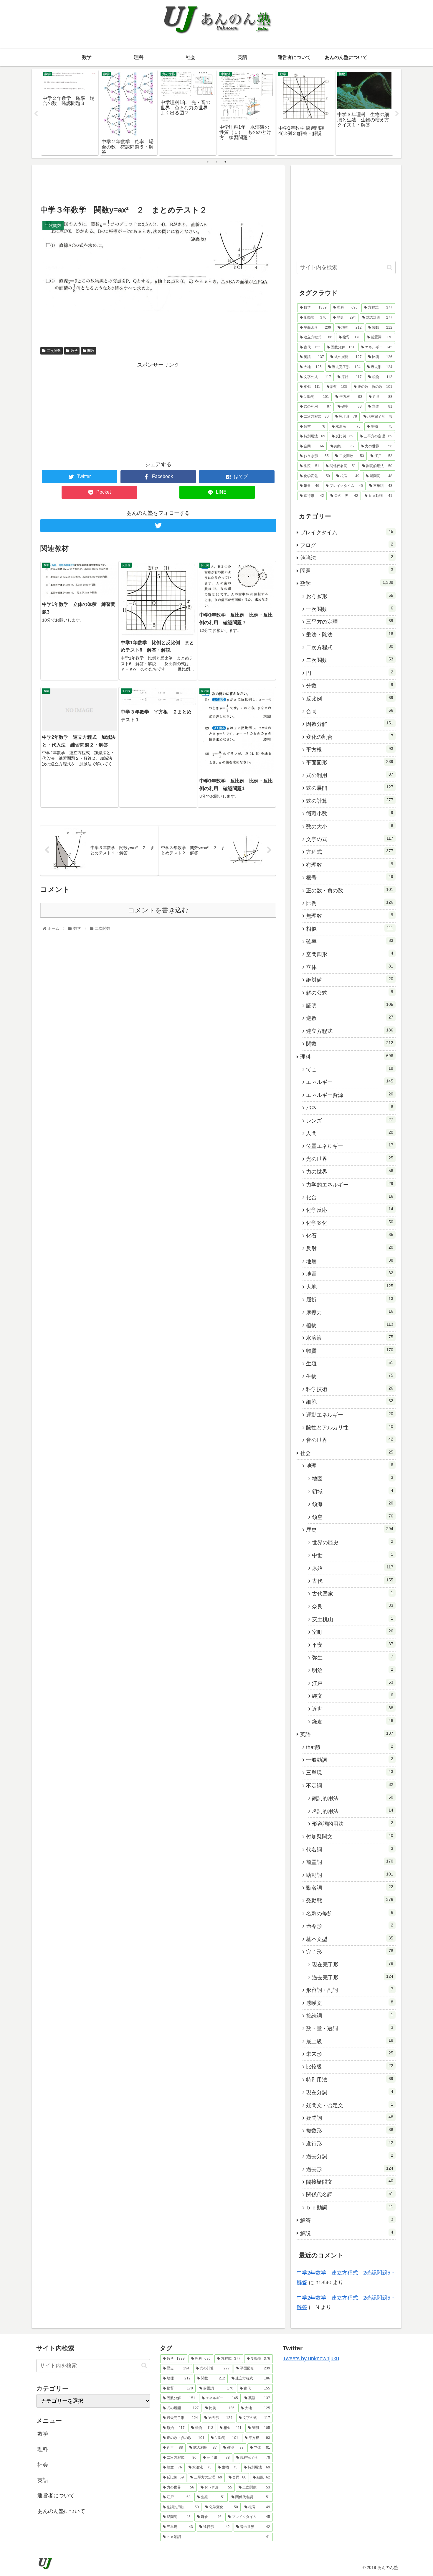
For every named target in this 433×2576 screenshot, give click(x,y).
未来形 (350, 2054)
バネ (350, 1107)
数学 (74, 351)
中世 (353, 1555)
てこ (350, 1069)
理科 (347, 1057)
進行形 (350, 2143)
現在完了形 (353, 1964)
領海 (353, 1504)
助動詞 (350, 1875)
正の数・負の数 (350, 890)
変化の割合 (350, 737)
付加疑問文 (350, 1836)
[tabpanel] (70, 113)
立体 (350, 967)
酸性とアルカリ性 (350, 1427)
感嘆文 (350, 2003)
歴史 (350, 1530)
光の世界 (350, 1159)
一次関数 (350, 609)
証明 (350, 1005)
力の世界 (350, 1171)
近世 (353, 1709)
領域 (353, 1491)
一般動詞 (350, 1760)
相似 (350, 929)
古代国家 (353, 1593)
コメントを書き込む (158, 910)
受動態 (350, 1900)
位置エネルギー (350, 1146)
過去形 (350, 2169)
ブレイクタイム (347, 532)
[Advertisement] (158, 184)
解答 (347, 2220)
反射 (350, 1248)
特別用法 (350, 2079)
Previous (36, 114)
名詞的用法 (353, 1811)
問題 (347, 571)
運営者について (56, 2496)
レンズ (350, 1120)
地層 (350, 1261)
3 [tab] (225, 162)
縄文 (353, 1696)
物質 (350, 1351)
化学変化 (350, 1223)
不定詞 (350, 1785)
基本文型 (350, 1939)
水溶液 (350, 1338)
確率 (350, 941)
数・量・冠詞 (350, 2028)
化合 (350, 1197)
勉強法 (347, 558)
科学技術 (350, 1389)
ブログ (347, 545)
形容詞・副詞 (350, 1990)
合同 (350, 711)
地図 (353, 1478)
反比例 (350, 698)
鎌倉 (353, 1721)
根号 (350, 877)
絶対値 (350, 980)
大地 (350, 1287)
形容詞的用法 (353, 1824)
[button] (390, 267)
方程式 (350, 852)
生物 (350, 1376)
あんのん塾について (61, 2511)
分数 (350, 685)
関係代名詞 (350, 2194)
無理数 (350, 916)
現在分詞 (350, 2092)
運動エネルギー (350, 1415)
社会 (347, 1453)
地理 (350, 1466)
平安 (353, 1645)
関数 (91, 351)
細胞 (350, 1402)
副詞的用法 (353, 1798)
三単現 (350, 1772)
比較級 (350, 2066)
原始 (353, 1568)
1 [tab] (208, 162)
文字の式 (350, 839)
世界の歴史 (353, 1542)
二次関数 (54, 351)
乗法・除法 (350, 634)
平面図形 (350, 762)
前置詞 (350, 1862)
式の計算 (350, 801)
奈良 (353, 1606)
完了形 (350, 1952)
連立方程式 (350, 1031)
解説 (347, 2233)
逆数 (350, 1018)
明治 (353, 1670)
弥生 (353, 1657)
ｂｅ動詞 (350, 2207)
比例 (350, 903)
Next (397, 114)
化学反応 (350, 1210)
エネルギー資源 (350, 1095)
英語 (347, 1734)
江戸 (353, 1683)
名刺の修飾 (350, 1913)
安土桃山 (353, 1619)
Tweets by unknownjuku (311, 2359)
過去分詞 (350, 2156)
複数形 (350, 2130)
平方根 (350, 749)
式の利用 (350, 775)
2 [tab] (216, 162)
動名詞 (350, 1888)
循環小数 (350, 813)
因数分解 (350, 724)
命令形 (350, 1926)
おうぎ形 (350, 596)
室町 (353, 1632)
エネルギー (350, 1082)
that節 (350, 1747)
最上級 (350, 2041)
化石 (350, 1235)
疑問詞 (350, 2118)
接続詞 (350, 2015)
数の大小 (350, 826)
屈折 (350, 1299)
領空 (353, 1517)
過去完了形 (353, 1977)
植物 (350, 1325)
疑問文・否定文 (350, 2105)
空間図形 (350, 954)
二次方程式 (350, 647)
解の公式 (350, 993)
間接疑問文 (350, 2182)
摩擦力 (350, 1312)
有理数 (350, 865)
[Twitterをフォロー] (158, 526)
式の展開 (350, 788)
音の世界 (350, 1440)
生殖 (350, 1363)
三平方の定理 (350, 622)
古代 (353, 1581)
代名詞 (350, 1849)
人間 (350, 1133)
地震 (350, 1274)
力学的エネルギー (350, 1184)
